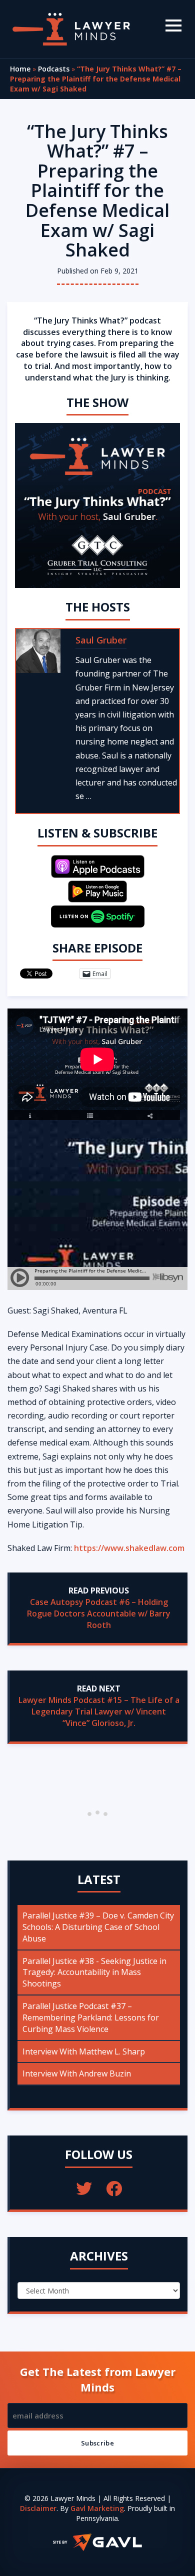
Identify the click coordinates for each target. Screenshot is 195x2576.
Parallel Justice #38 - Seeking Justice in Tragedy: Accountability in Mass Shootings (94, 1972)
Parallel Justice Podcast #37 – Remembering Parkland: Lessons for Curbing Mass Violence (91, 2017)
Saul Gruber (101, 640)
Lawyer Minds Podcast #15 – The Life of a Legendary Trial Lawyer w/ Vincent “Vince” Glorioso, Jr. (99, 1711)
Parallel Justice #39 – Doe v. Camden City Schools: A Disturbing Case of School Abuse (98, 1927)
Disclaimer (38, 2508)
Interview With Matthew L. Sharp (84, 2051)
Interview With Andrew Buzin (77, 2073)
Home (20, 69)
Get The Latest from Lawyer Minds (98, 2379)
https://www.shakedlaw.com (129, 1548)
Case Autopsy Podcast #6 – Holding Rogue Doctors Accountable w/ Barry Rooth (99, 1613)
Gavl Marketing (97, 2508)
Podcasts (54, 69)
